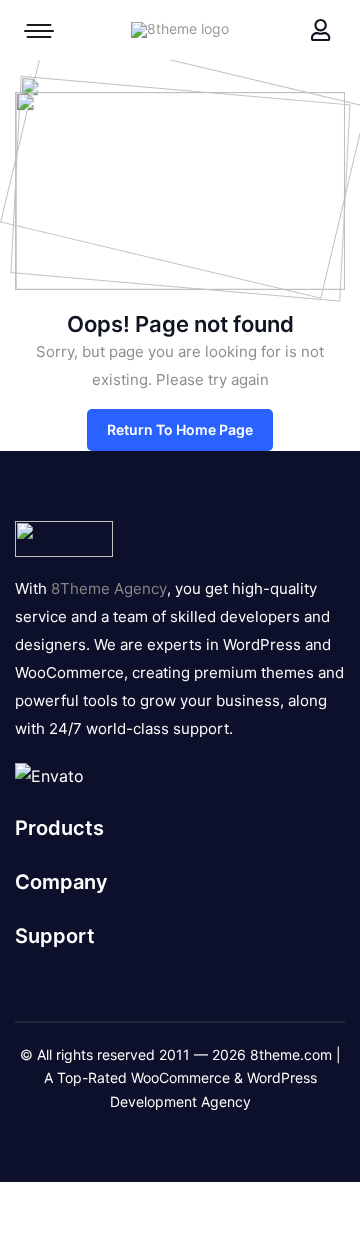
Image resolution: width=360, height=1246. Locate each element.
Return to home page (180, 429)
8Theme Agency (109, 588)
